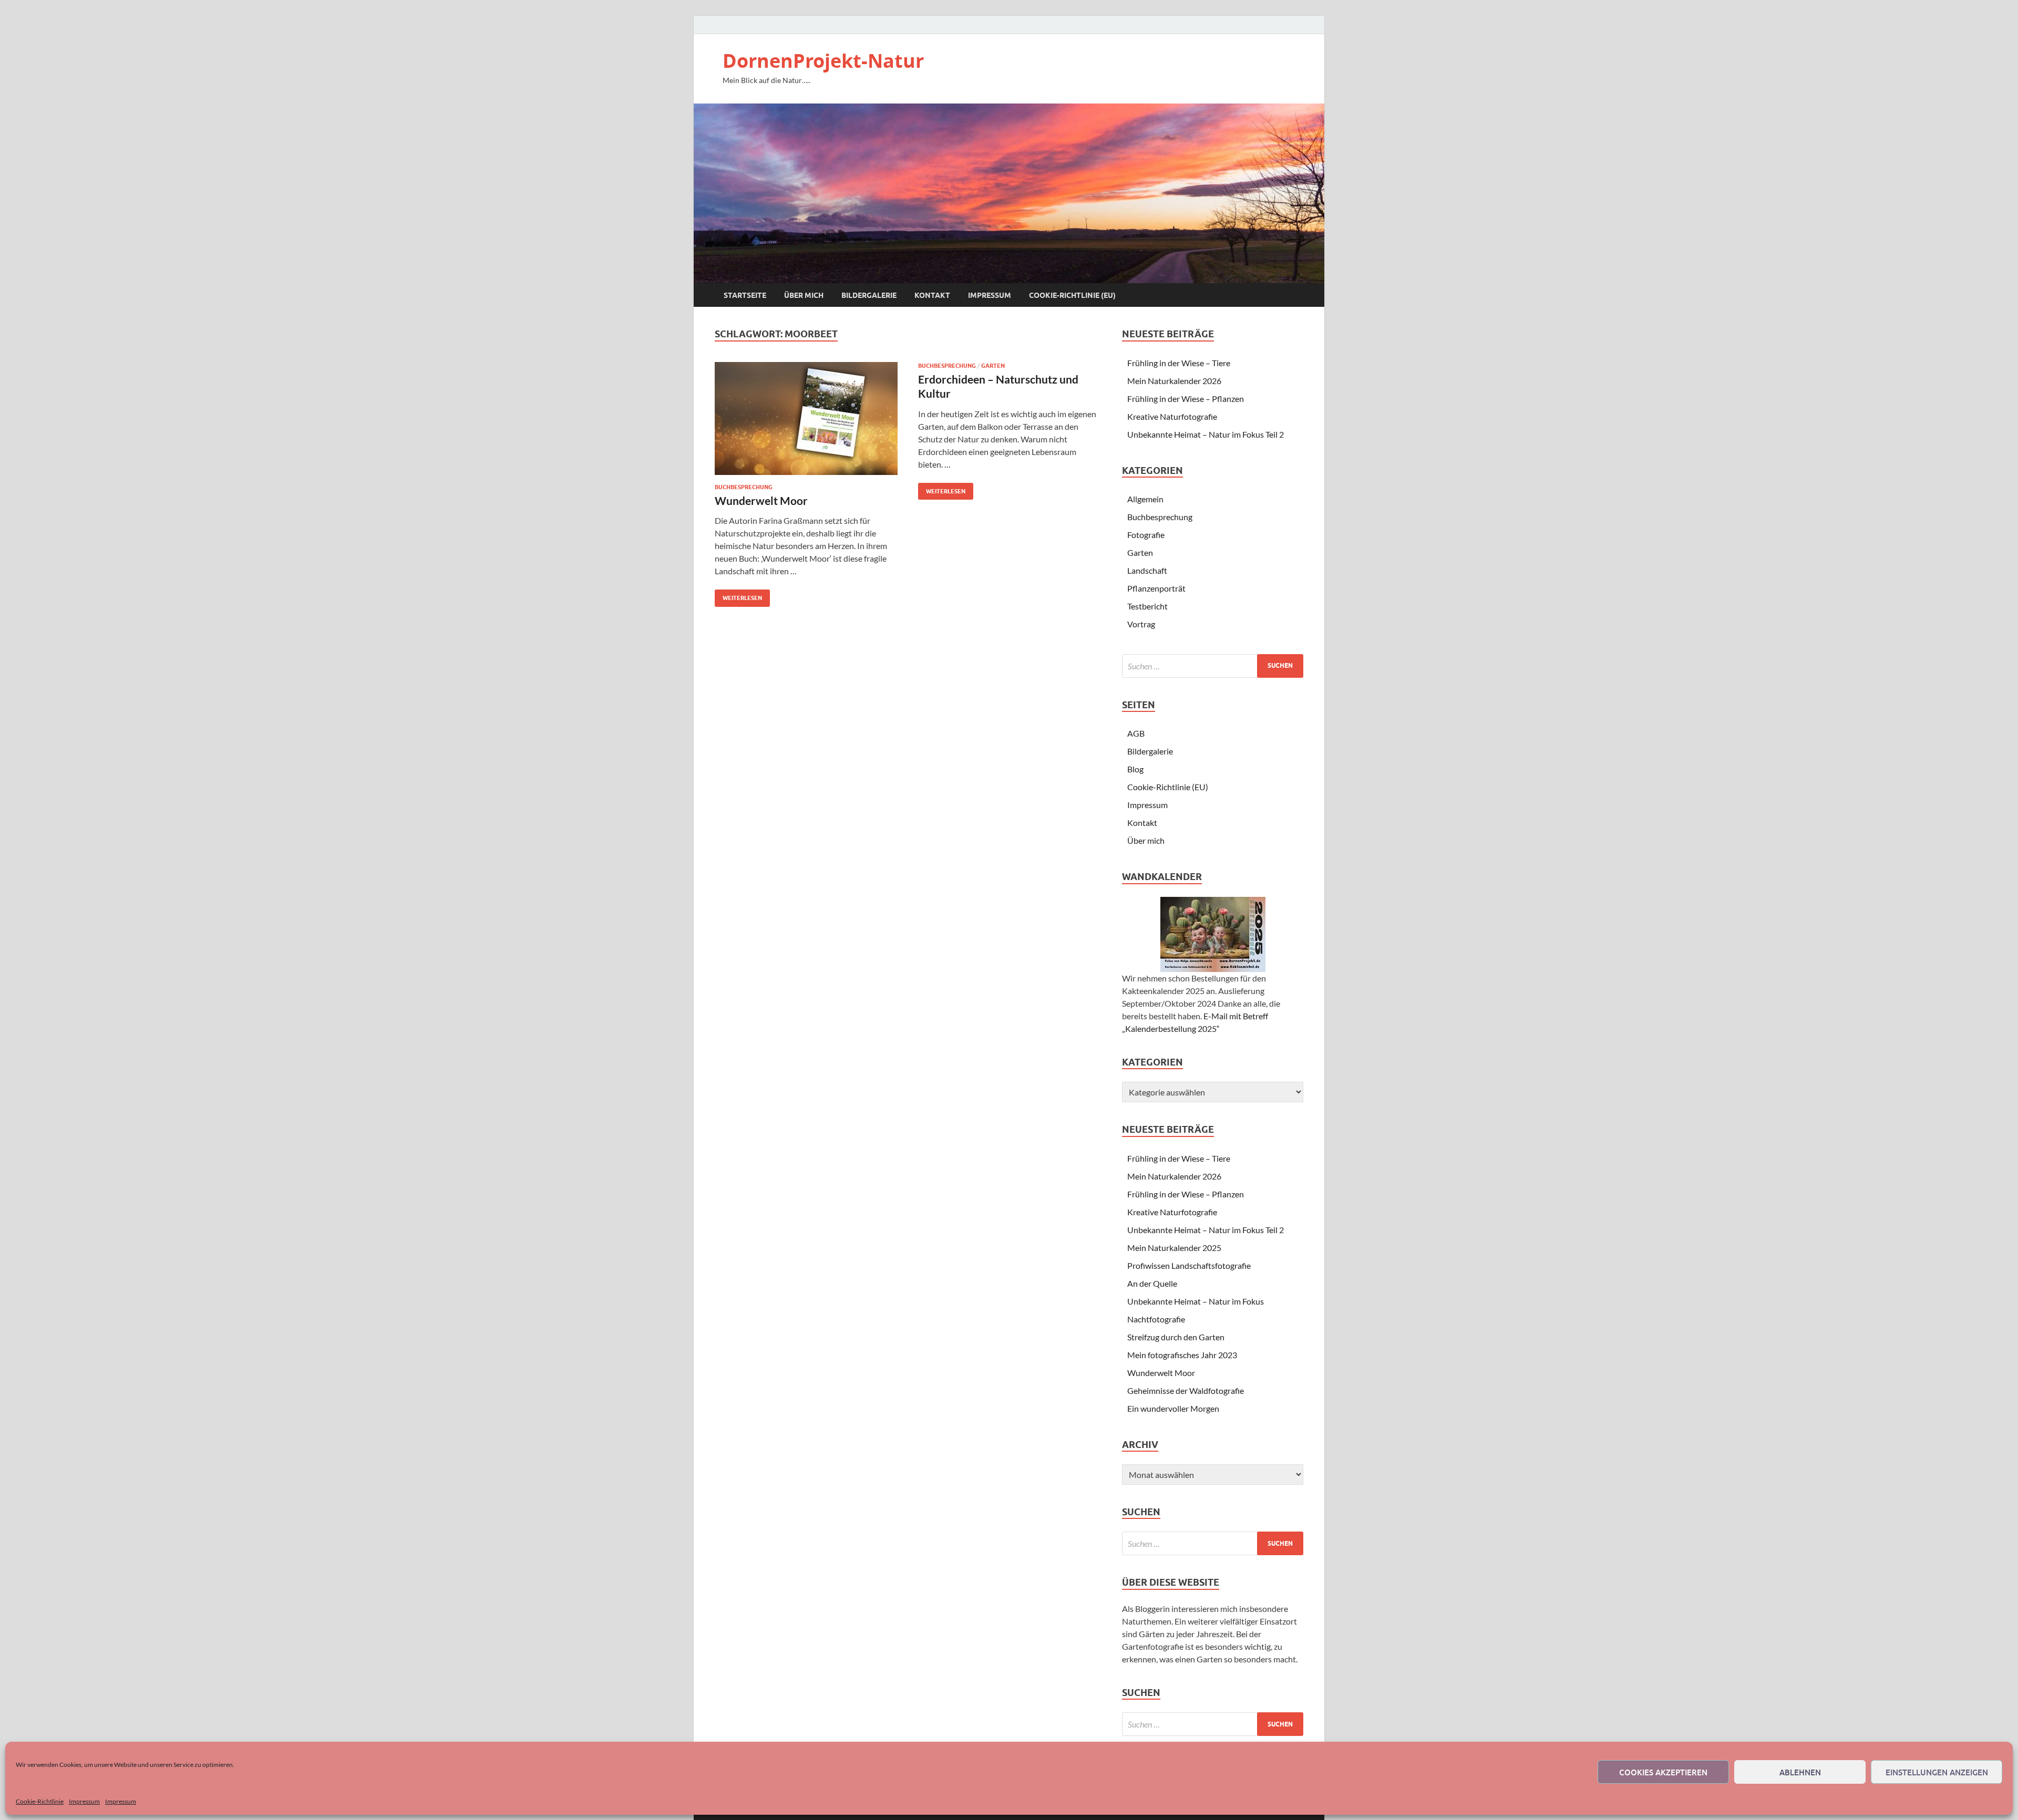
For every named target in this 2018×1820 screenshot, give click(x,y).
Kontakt (932, 295)
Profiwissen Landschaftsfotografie (1189, 1265)
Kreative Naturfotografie (1172, 416)
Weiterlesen (738, 596)
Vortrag (1141, 624)
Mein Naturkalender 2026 (1174, 381)
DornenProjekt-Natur (823, 61)
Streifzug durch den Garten (1176, 1337)
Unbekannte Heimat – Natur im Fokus (1196, 1301)
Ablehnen (1800, 1772)
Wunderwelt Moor (761, 500)
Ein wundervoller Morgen (1173, 1408)
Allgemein (1145, 499)
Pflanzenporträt (1156, 588)
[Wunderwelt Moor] (806, 418)
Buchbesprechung (744, 487)
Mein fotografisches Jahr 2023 (1182, 1355)
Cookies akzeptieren (1663, 1772)
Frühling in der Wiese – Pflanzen (1186, 399)
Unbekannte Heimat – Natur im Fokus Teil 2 (1206, 434)
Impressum (84, 1801)
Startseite (745, 295)
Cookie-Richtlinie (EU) (1072, 295)
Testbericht (1147, 606)
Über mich (804, 295)
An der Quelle (1152, 1283)
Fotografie (1146, 535)
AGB (1136, 733)
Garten (993, 366)
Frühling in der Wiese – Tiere (1179, 363)
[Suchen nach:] (1213, 666)
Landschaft (1147, 570)
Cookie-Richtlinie (40, 1801)
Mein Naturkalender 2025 (1174, 1248)
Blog (1135, 769)
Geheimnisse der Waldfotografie (1186, 1390)
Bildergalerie (869, 295)
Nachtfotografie (1156, 1319)
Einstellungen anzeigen (1937, 1772)
